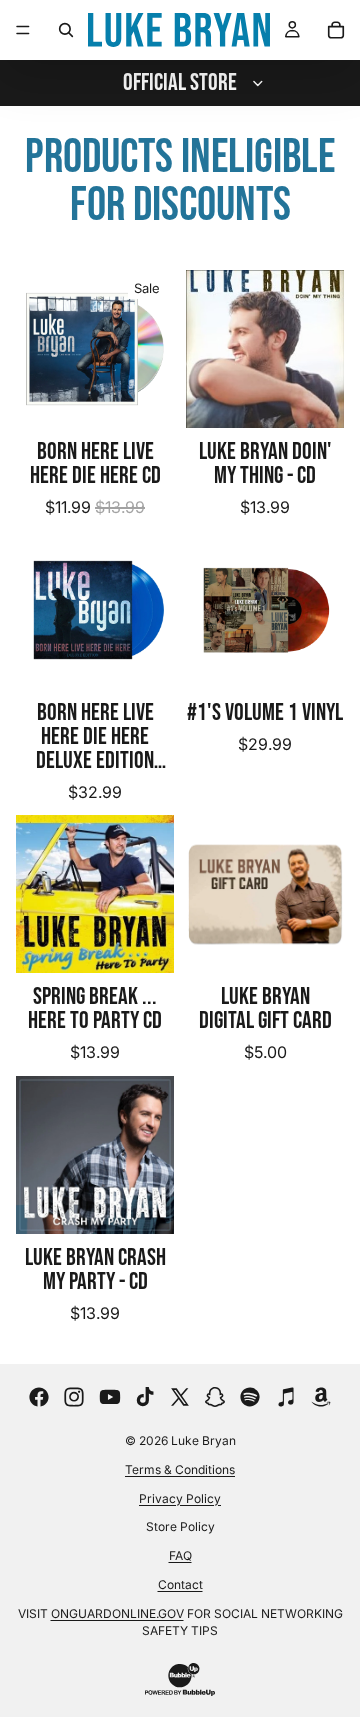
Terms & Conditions (180, 1469)
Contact (180, 1584)
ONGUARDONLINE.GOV (117, 1613)
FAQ (180, 1555)
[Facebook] (39, 1397)
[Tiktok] (145, 1397)
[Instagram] (74, 1397)
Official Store (180, 82)
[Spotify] (250, 1397)
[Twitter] (180, 1397)
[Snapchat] (215, 1397)
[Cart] (336, 30)
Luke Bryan (203, 1440)
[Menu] (23, 30)
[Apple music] (286, 1397)
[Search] (66, 30)
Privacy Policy (180, 1498)
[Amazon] (321, 1397)
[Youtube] (110, 1397)
